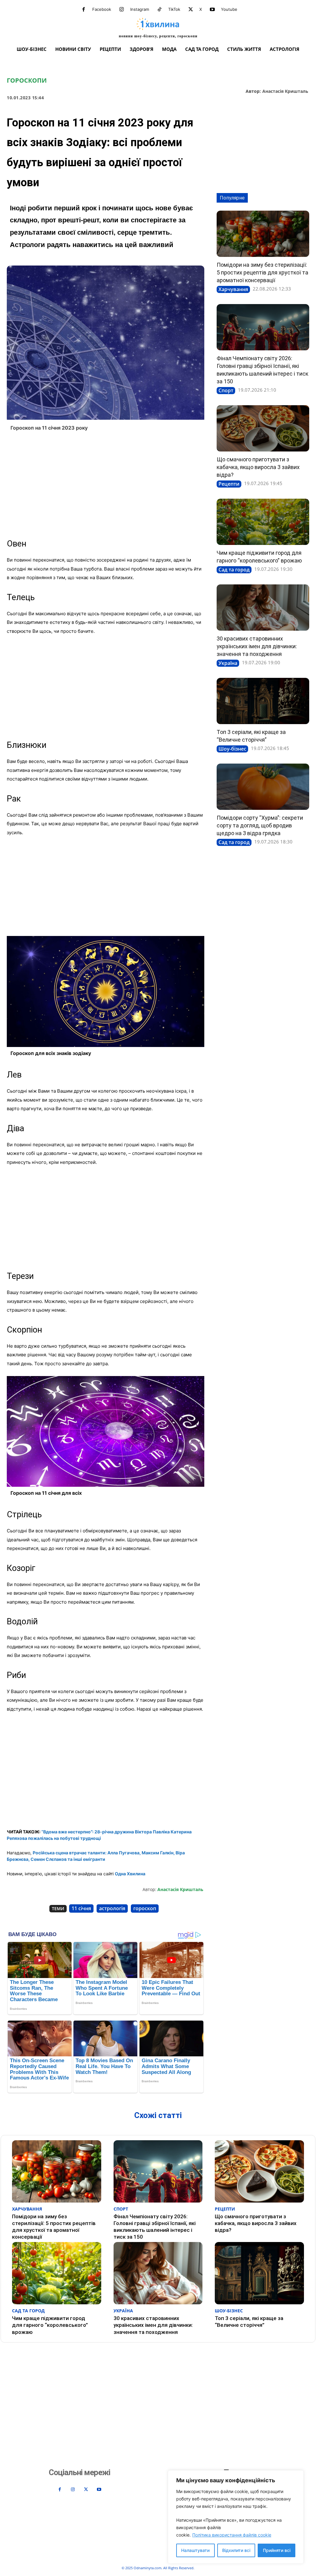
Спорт (226, 390)
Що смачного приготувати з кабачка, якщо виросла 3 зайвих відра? (258, 467)
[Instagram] (122, 10)
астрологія (112, 1908)
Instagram (140, 9)
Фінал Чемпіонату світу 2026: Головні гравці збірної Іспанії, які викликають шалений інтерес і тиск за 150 (155, 2227)
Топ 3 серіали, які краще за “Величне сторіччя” (249, 2322)
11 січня (81, 1908)
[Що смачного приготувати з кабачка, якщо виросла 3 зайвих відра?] (263, 428)
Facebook (102, 9)
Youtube (229, 9)
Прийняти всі (277, 2550)
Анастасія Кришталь (285, 91)
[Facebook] (84, 10)
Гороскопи (27, 80)
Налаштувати (195, 2550)
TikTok (174, 9)
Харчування (233, 289)
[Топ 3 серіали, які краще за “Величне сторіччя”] (263, 701)
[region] (236, 2517)
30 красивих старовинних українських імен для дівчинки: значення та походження (257, 646)
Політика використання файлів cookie (232, 2535)
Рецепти (229, 484)
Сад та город (234, 570)
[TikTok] (160, 10)
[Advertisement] (106, 485)
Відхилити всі (236, 2550)
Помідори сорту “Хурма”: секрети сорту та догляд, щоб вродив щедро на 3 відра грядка (260, 825)
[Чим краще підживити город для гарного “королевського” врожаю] (263, 522)
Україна (228, 663)
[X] (191, 10)
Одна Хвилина (130, 1874)
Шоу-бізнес (232, 749)
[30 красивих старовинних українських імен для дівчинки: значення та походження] (263, 608)
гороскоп (145, 1908)
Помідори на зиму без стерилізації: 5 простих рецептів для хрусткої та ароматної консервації (262, 272)
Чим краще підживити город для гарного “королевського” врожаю (50, 2325)
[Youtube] (212, 10)
